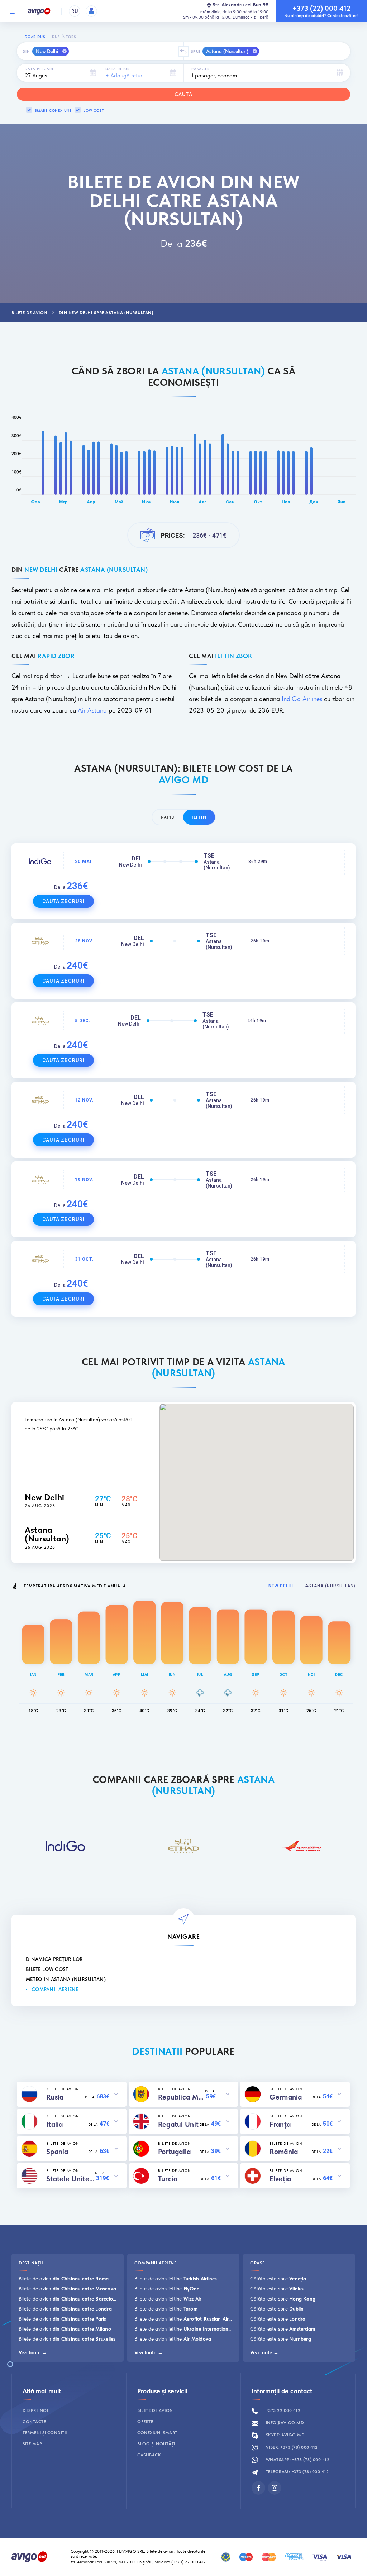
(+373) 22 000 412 (189, 2562)
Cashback (149, 2455)
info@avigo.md (284, 2423)
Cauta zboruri (63, 901)
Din (26, 51)
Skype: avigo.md (285, 2435)
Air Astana (92, 710)
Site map (32, 2444)
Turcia (168, 2179)
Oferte (145, 2422)
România (284, 2152)
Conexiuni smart (157, 2433)
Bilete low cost (47, 1969)
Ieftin (199, 817)
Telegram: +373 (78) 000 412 (297, 2472)
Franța (280, 2124)
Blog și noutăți (156, 2444)
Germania (286, 2097)
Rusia (55, 2097)
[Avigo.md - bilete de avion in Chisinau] (29, 2556)
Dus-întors (64, 37)
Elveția (280, 2179)
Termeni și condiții (45, 2433)
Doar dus (35, 37)
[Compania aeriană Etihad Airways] (183, 1846)
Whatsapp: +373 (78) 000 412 (297, 2460)
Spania (57, 2152)
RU (75, 11)
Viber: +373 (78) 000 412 (291, 2447)
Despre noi (35, 2410)
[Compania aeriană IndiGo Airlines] (65, 1846)
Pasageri (201, 69)
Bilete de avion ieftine (176, 2279)
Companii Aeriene (55, 1989)
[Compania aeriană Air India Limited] (302, 1846)
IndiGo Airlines (302, 699)
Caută (183, 94)
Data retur (118, 69)
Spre (196, 51)
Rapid (168, 817)
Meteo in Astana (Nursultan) (66, 1979)
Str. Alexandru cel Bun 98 (240, 5)
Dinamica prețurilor (54, 1959)
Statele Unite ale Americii (71, 2179)
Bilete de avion (64, 2279)
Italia (55, 2124)
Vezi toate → (33, 2352)
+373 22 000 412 (282, 2410)
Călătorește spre (278, 2279)
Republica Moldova (182, 2097)
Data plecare (39, 69)
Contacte (34, 2422)
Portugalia (175, 2152)
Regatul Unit (178, 2124)
